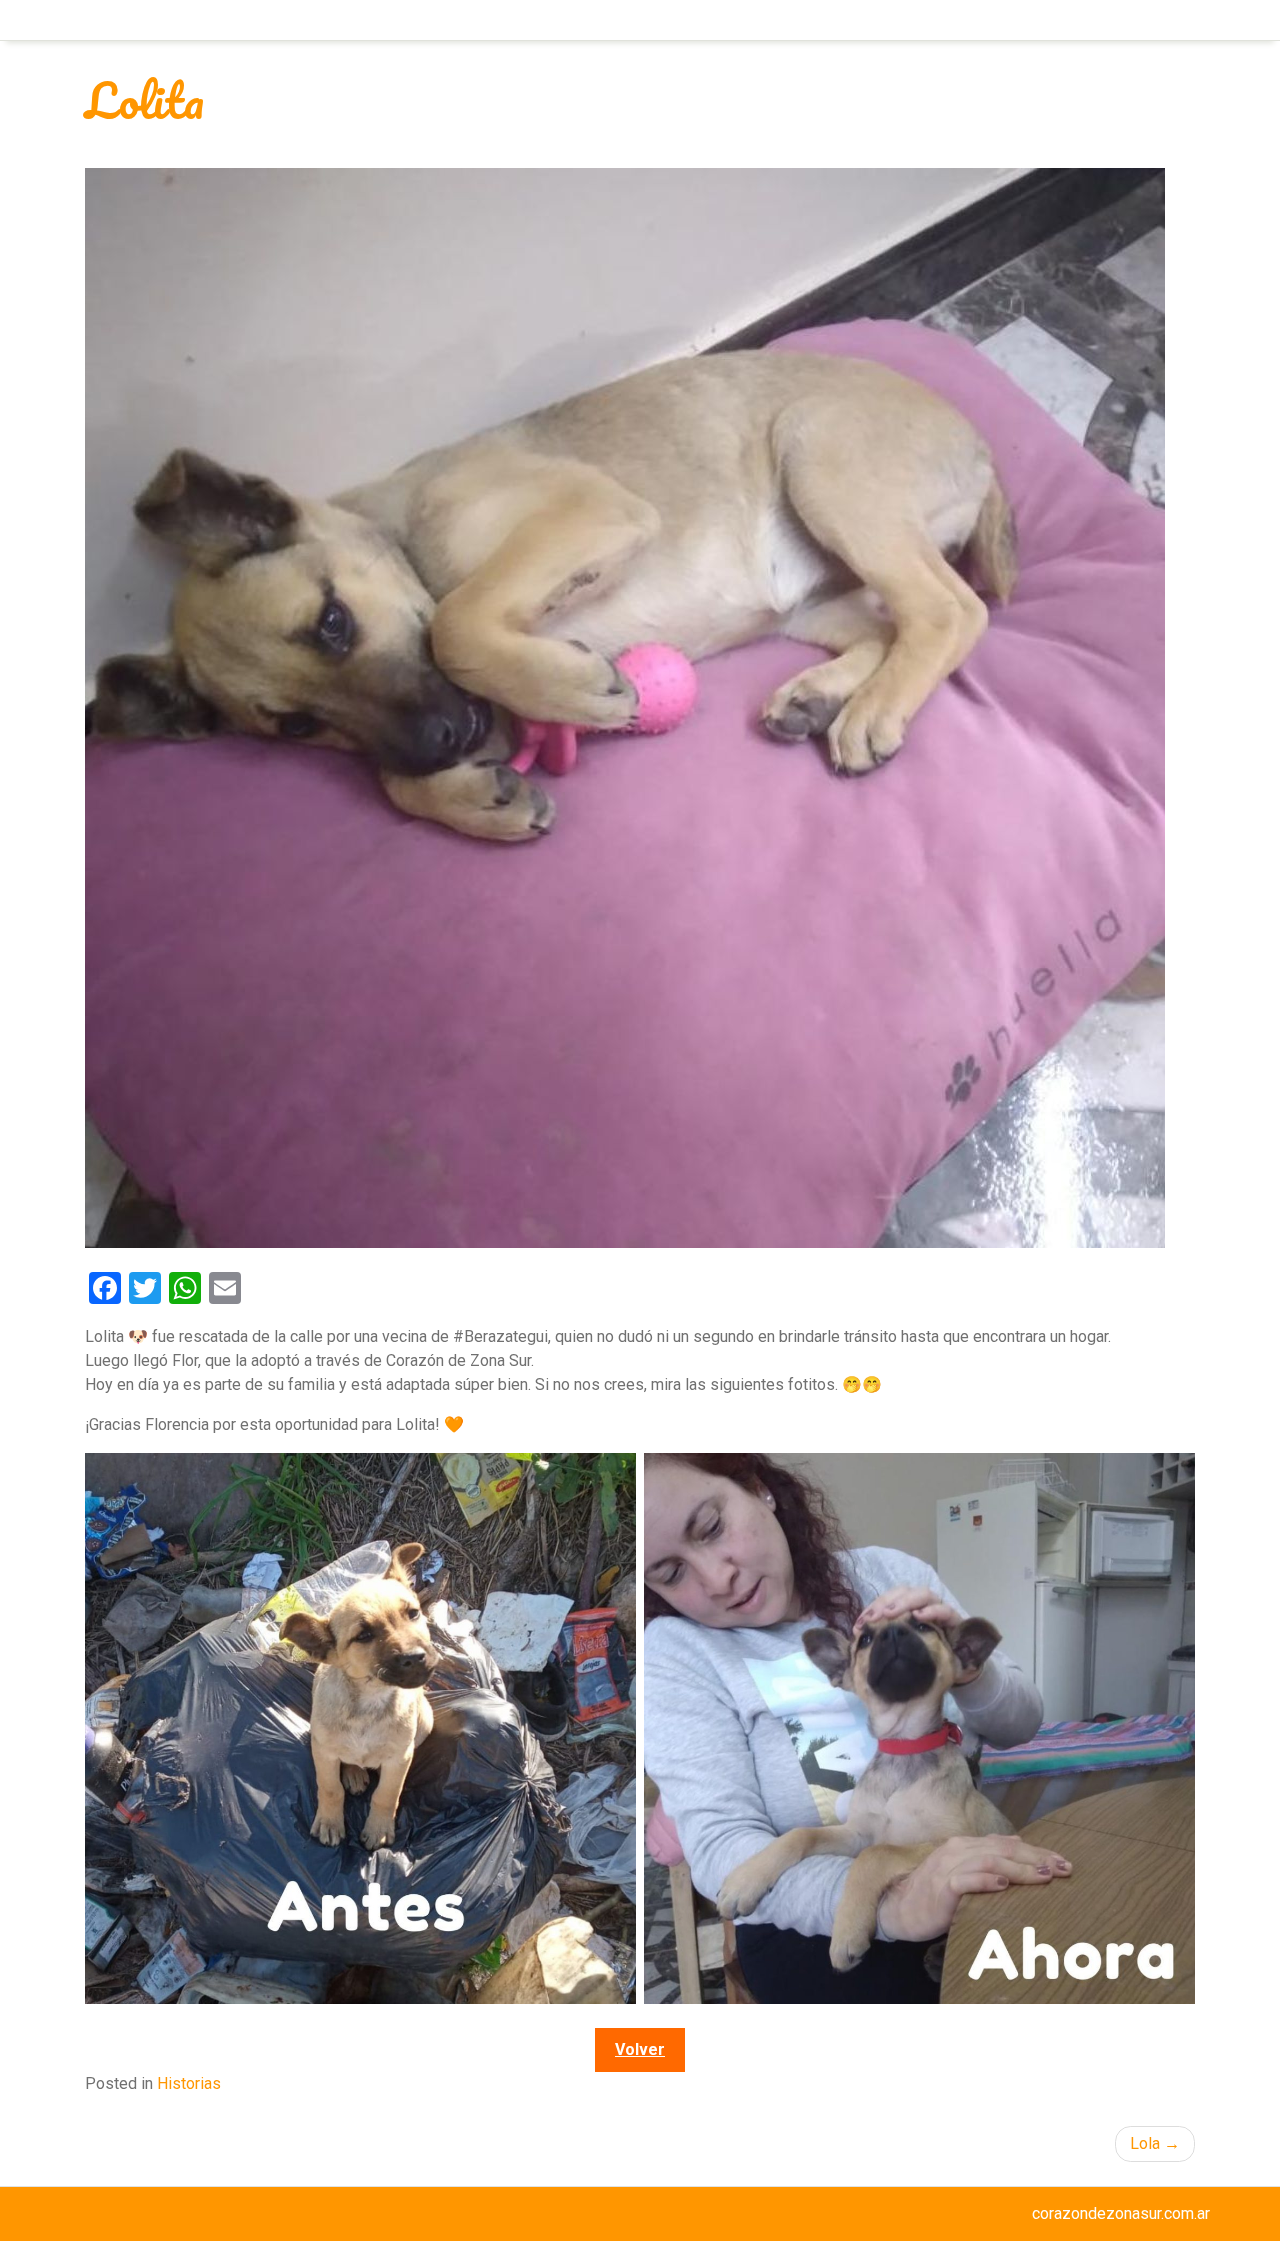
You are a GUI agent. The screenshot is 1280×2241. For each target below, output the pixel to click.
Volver (640, 2049)
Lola (1145, 2143)
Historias (189, 2083)
